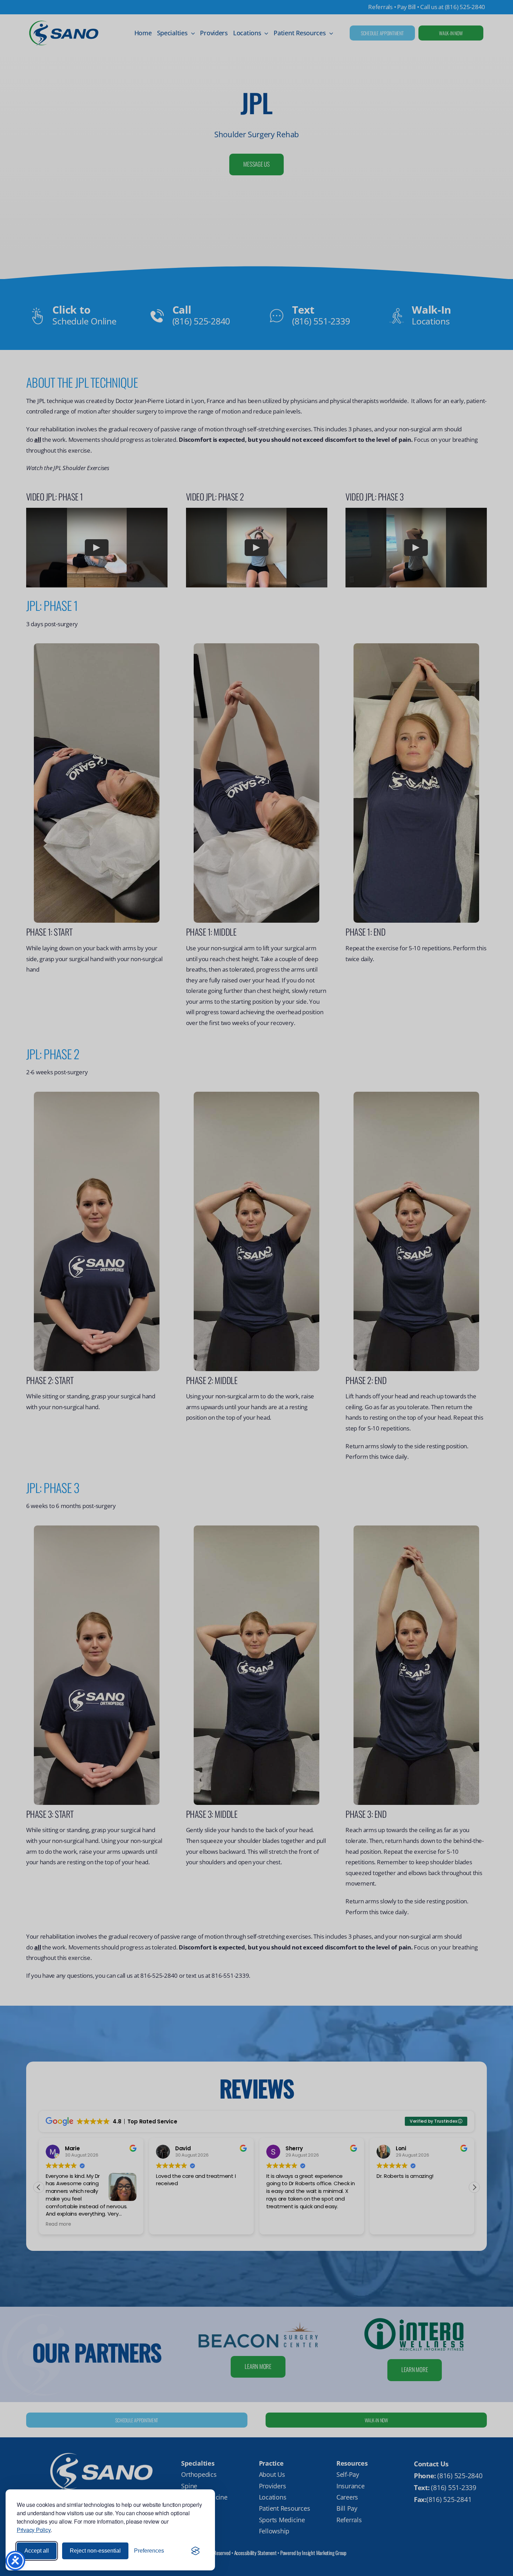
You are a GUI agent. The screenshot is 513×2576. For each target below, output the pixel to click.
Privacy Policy (34, 2530)
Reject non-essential (95, 2551)
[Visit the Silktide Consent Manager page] (195, 2551)
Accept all (37, 2551)
